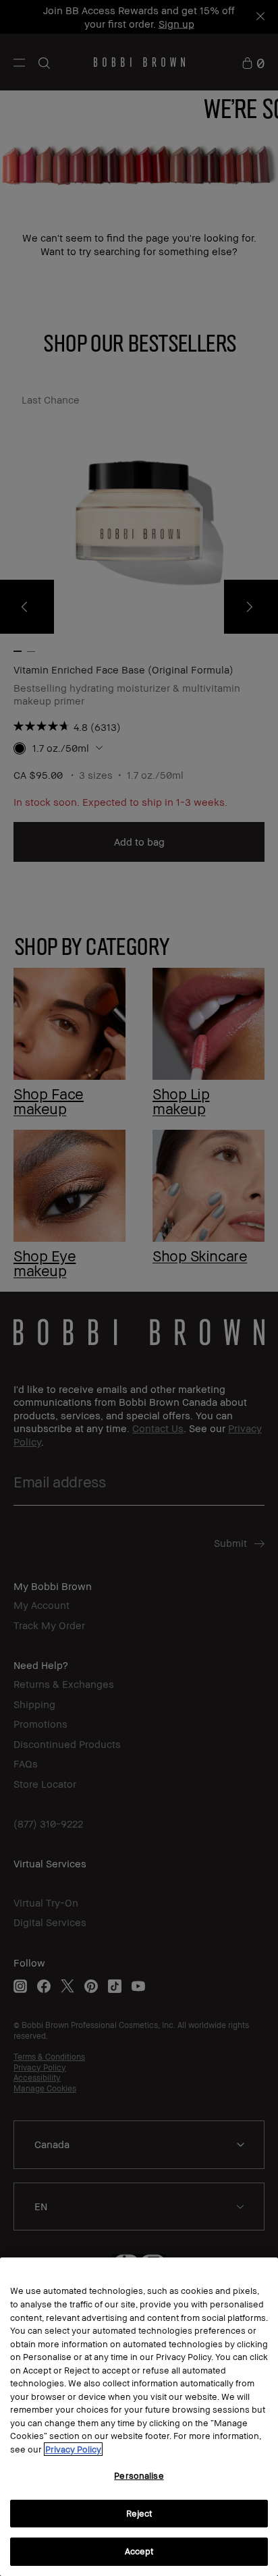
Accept (139, 2551)
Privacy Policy (73, 2449)
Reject (139, 2513)
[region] (139, 2417)
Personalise (139, 2475)
